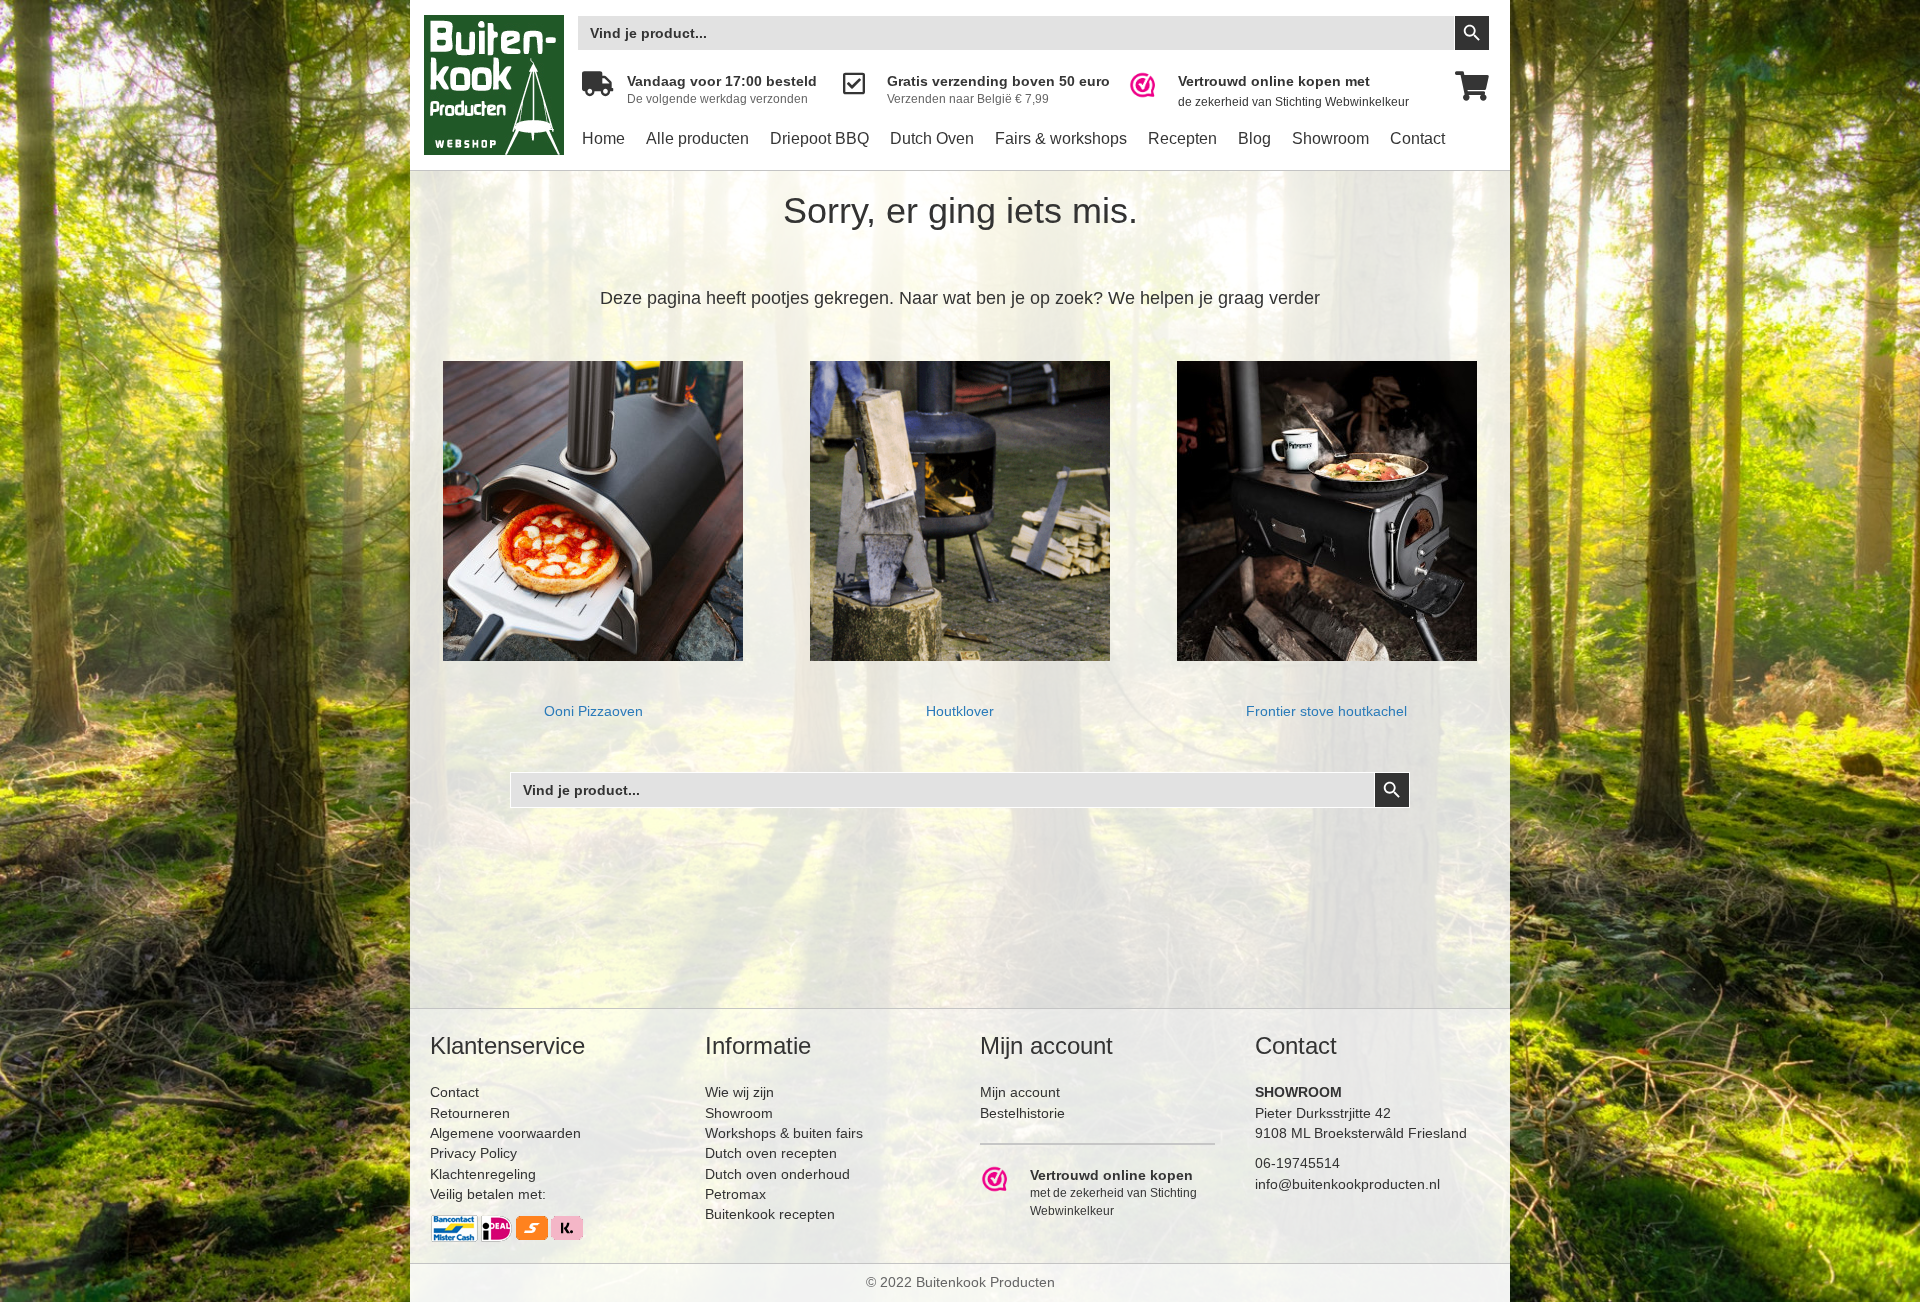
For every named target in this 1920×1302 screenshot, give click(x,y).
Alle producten (697, 138)
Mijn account (1020, 1092)
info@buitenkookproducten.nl (1347, 1184)
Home (603, 138)
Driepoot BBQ (819, 138)
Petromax (735, 1194)
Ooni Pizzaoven (593, 711)
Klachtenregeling (483, 1174)
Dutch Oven (932, 138)
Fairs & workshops (1061, 138)
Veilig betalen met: (488, 1194)
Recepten (1182, 138)
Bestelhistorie (1022, 1113)
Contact (1417, 138)
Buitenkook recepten (770, 1214)
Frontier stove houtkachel (1326, 711)
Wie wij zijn (739, 1092)
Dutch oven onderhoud (777, 1174)
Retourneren (470, 1113)
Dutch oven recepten (771, 1153)
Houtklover (960, 711)
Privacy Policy (473, 1153)
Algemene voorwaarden (505, 1133)
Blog (1254, 138)
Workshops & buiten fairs (784, 1133)
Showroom (1330, 138)
